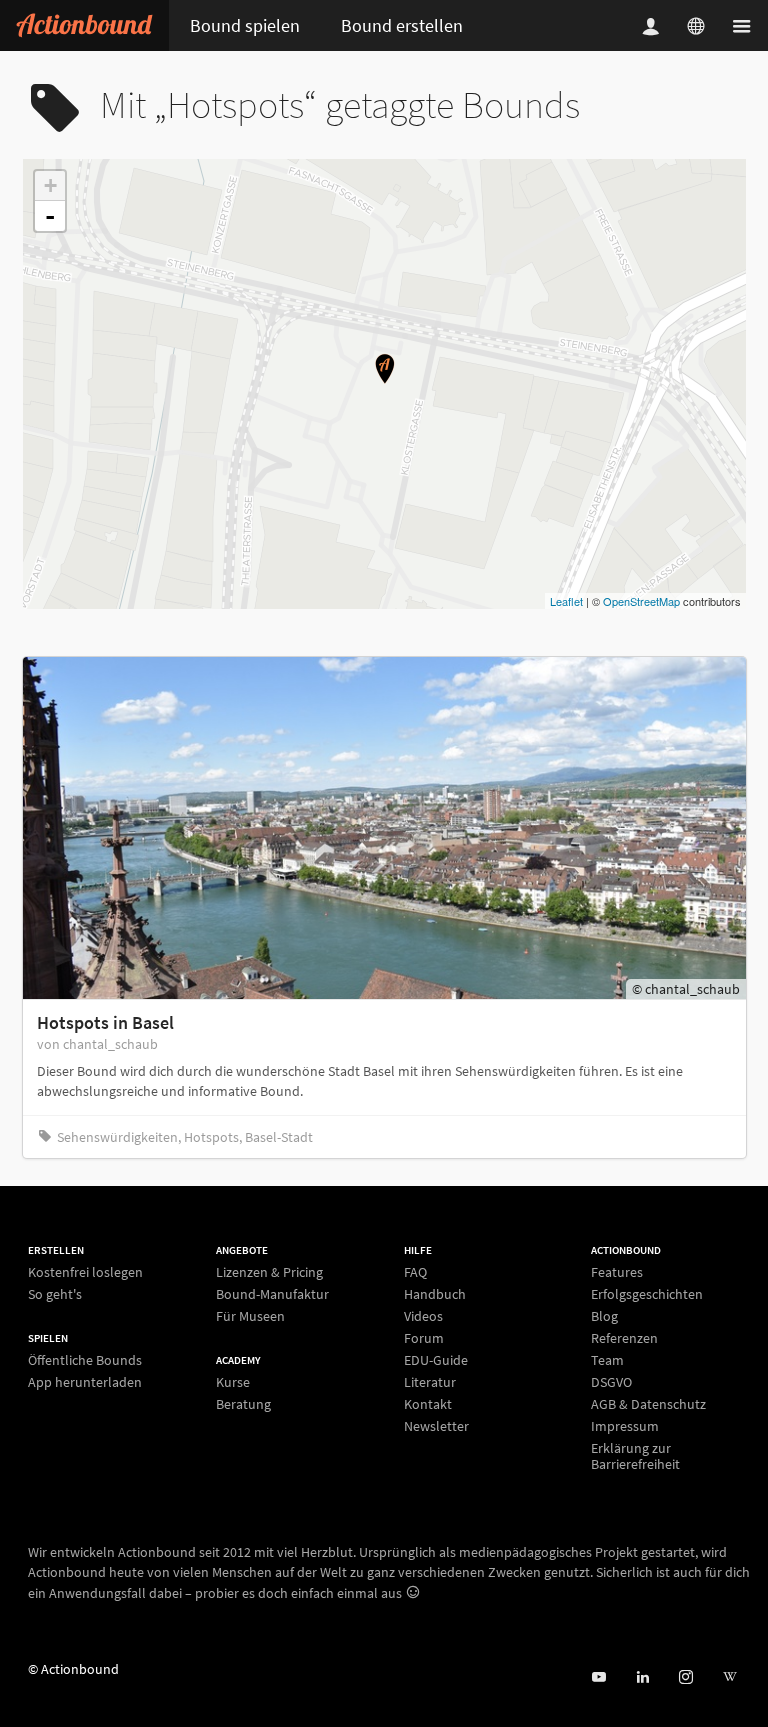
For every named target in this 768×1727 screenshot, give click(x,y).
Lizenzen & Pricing (269, 1272)
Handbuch (435, 1294)
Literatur (430, 1382)
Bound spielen (245, 25)
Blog (604, 1316)
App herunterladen (85, 1381)
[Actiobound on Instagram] (685, 1677)
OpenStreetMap (641, 601)
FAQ (415, 1272)
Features (617, 1272)
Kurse (233, 1382)
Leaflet (566, 601)
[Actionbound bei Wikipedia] (729, 1677)
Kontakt (428, 1404)
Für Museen (250, 1315)
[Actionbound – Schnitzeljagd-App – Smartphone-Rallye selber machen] (84, 25)
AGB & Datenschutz (648, 1404)
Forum (424, 1338)
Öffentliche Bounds (85, 1360)
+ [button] (50, 185)
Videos (423, 1316)
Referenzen (624, 1338)
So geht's (55, 1293)
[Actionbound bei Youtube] (598, 1677)
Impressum (625, 1426)
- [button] (50, 216)
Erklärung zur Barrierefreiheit (635, 1455)
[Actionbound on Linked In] (642, 1677)
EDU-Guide (436, 1360)
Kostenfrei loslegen (85, 1272)
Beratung (243, 1403)
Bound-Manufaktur (272, 1294)
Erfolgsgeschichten (647, 1294)
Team (607, 1360)
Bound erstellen (402, 25)
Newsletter (436, 1425)
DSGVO (611, 1382)
